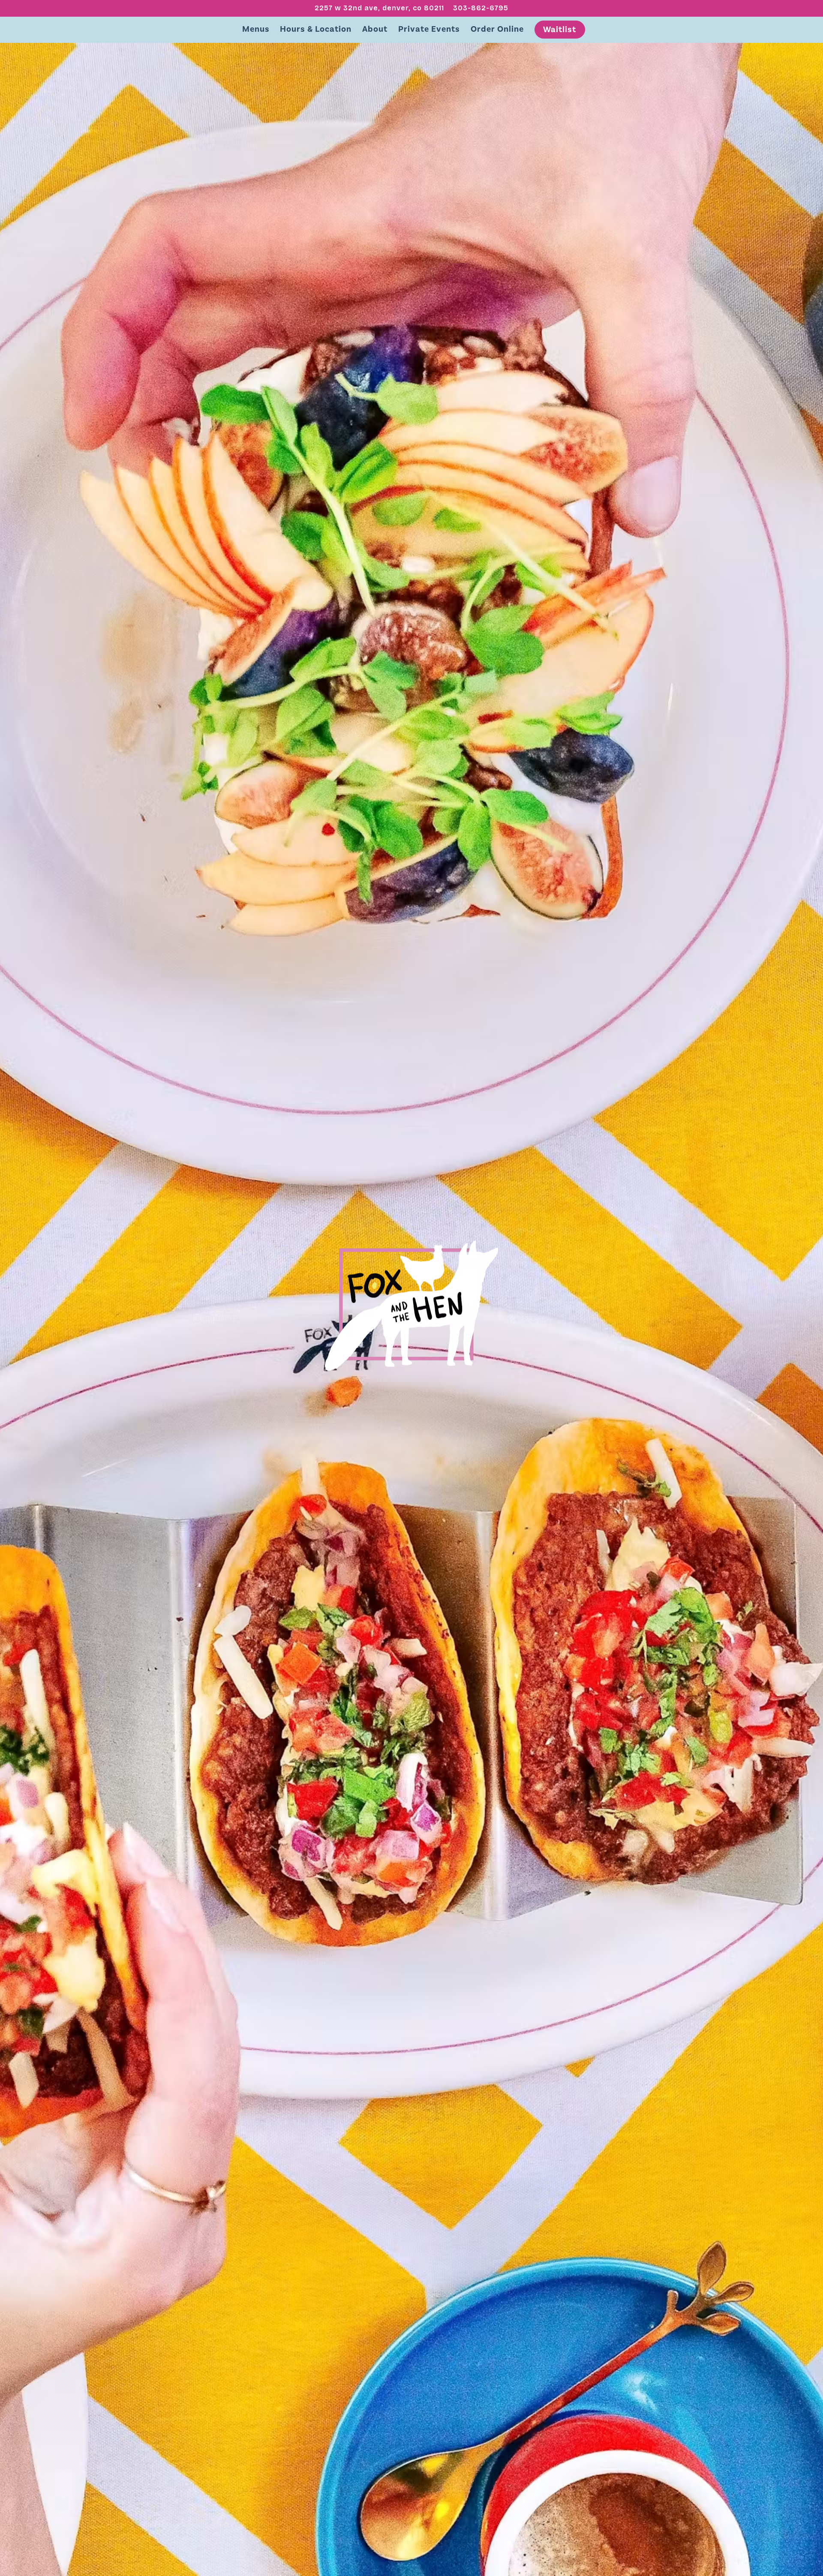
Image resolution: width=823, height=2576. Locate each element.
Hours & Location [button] (316, 29)
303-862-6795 (481, 8)
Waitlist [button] (560, 29)
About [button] (375, 29)
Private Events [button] (429, 29)
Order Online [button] (497, 29)
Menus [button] (256, 29)
